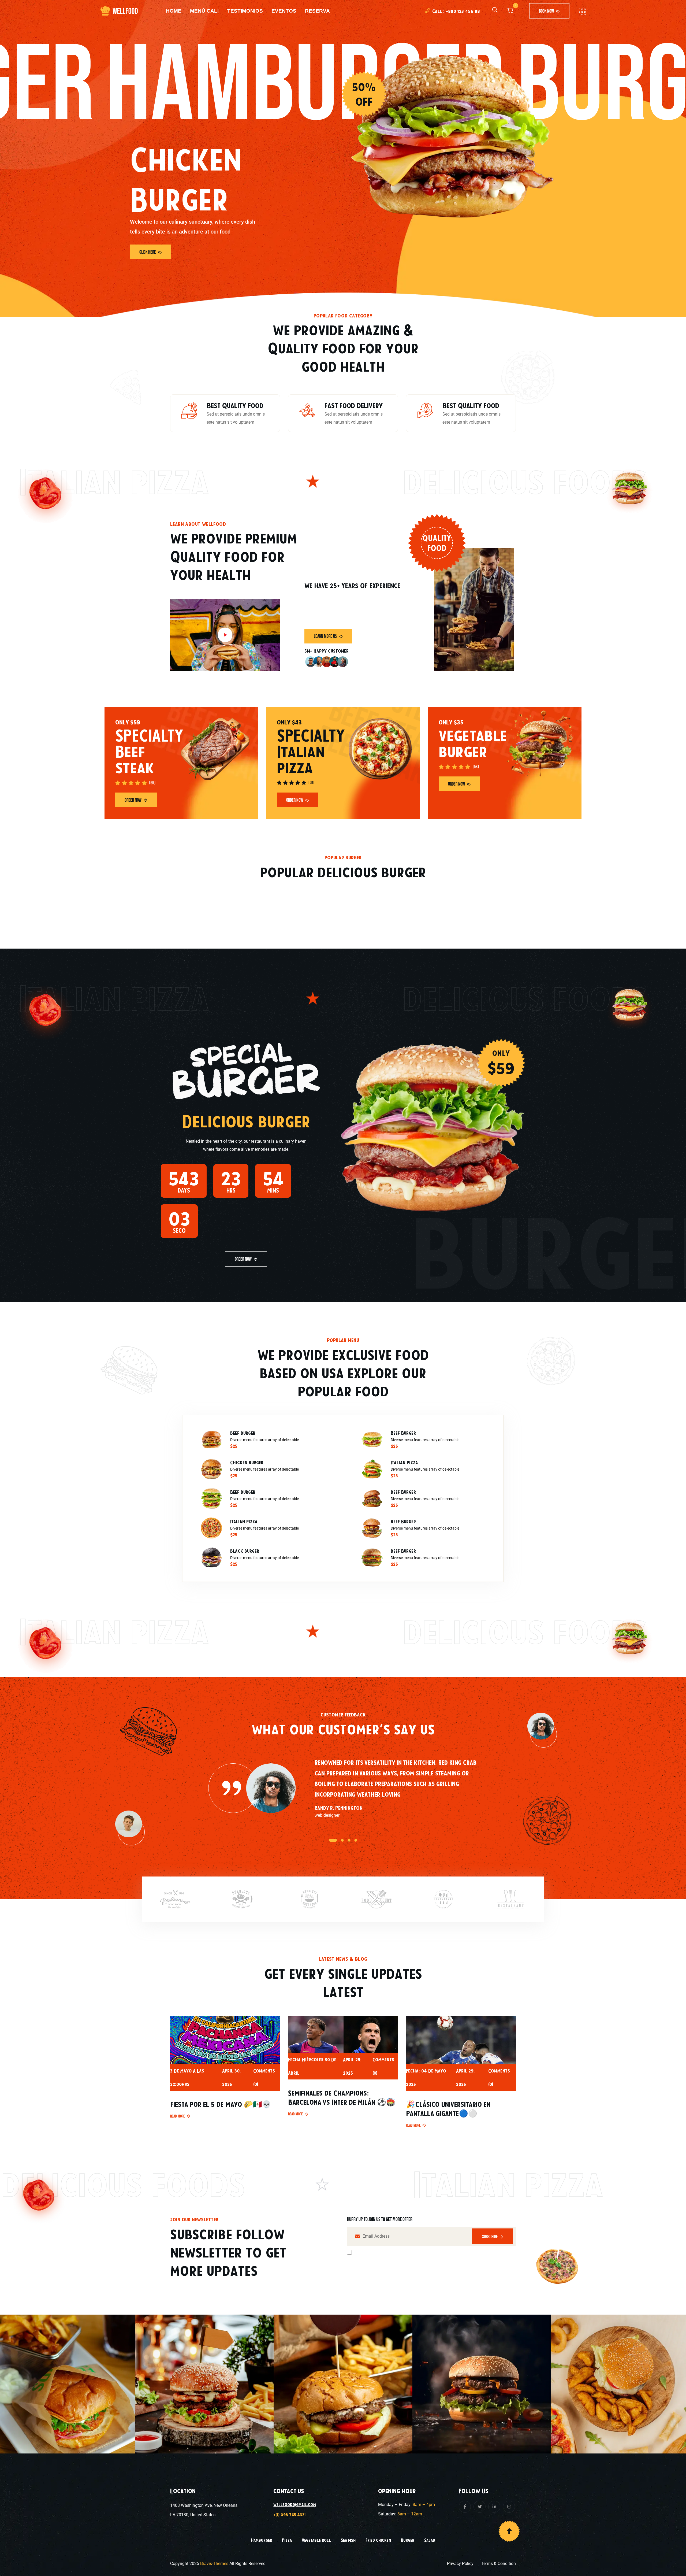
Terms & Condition (498, 2564)
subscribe (490, 2236)
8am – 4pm (424, 2505)
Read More (178, 2116)
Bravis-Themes (214, 2564)
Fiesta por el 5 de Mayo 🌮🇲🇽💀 (221, 2104)
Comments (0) (264, 2077)
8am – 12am (410, 2514)
